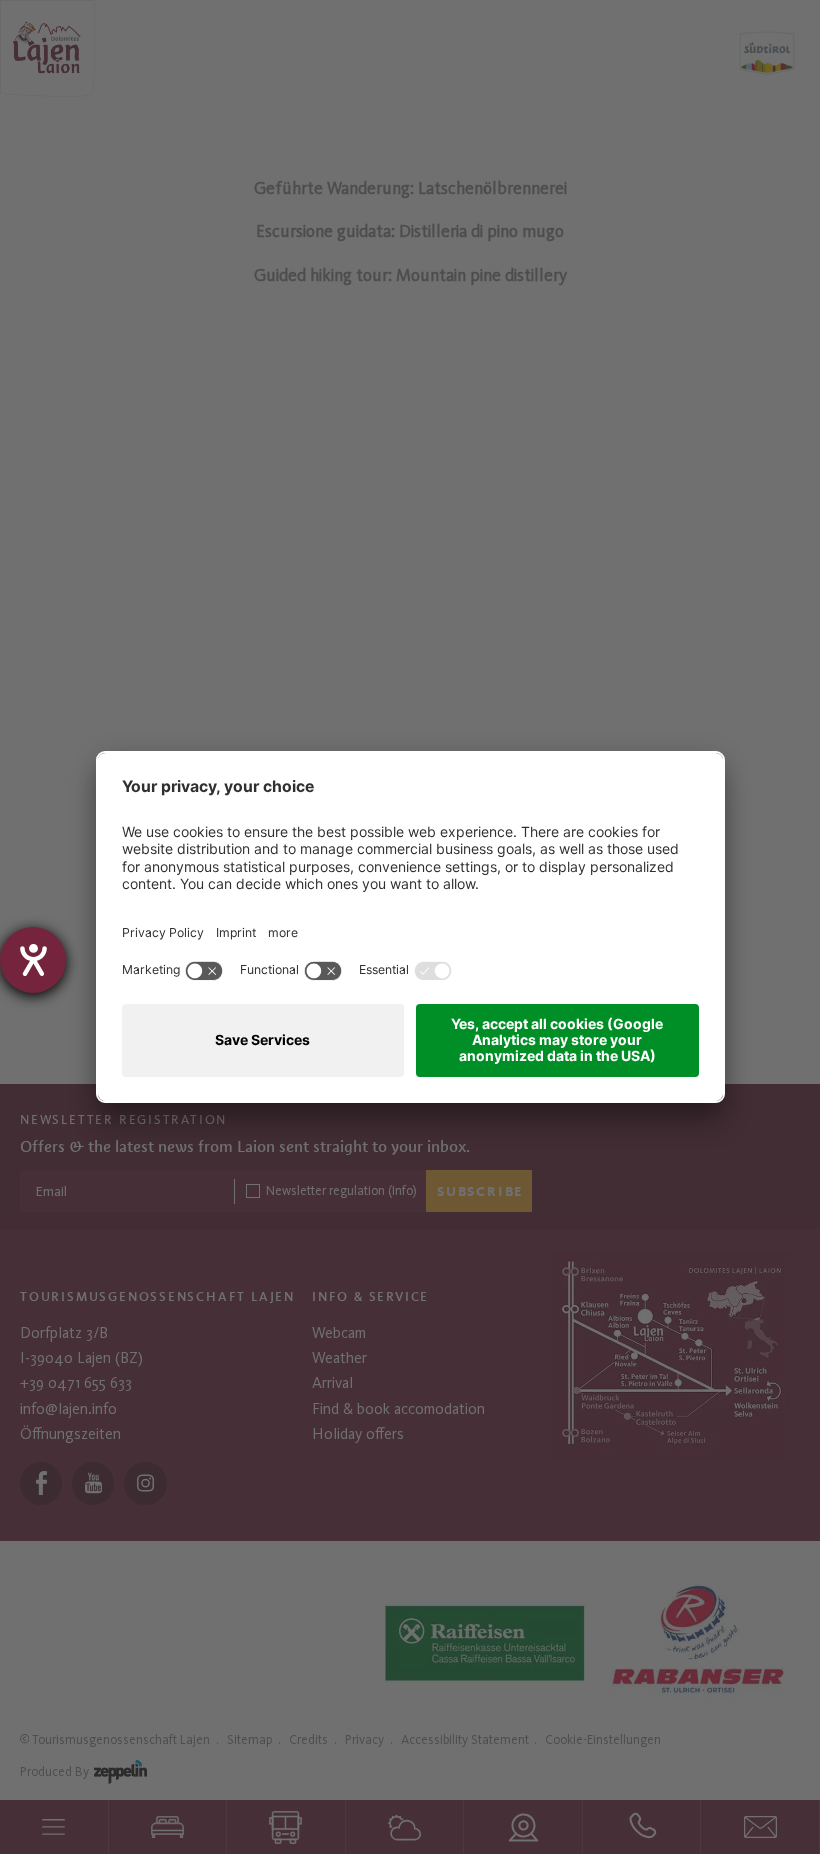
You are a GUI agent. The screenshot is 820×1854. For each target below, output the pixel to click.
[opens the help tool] (33, 960)
